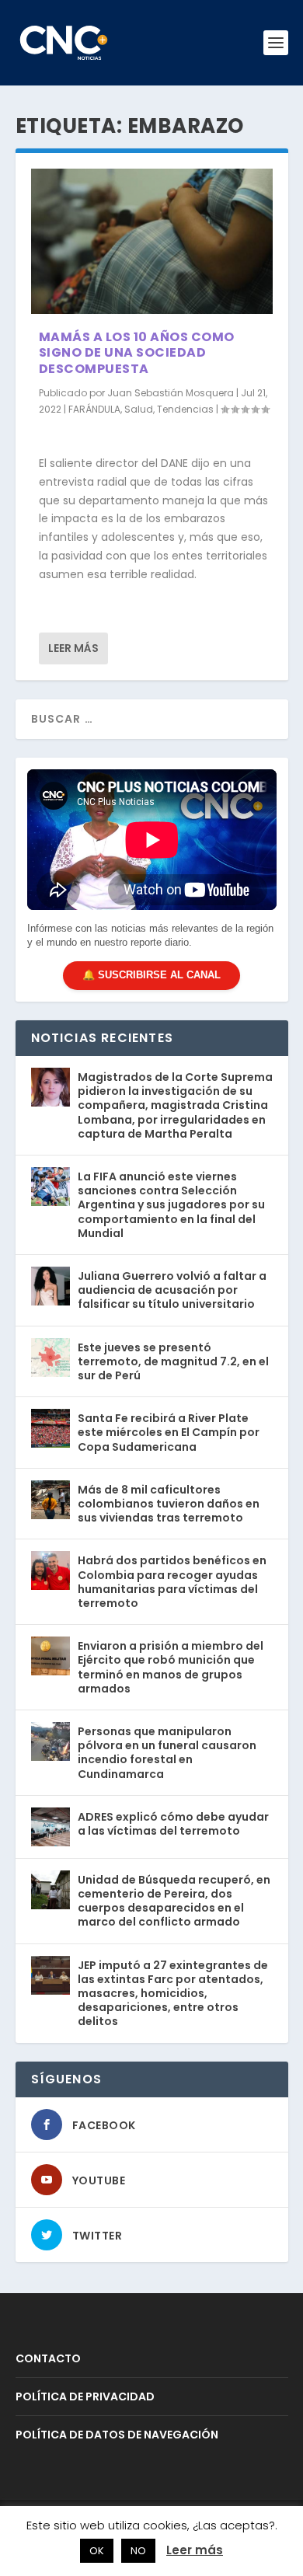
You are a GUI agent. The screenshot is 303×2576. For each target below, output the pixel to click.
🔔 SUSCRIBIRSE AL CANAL (151, 975)
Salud (139, 409)
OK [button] (97, 2551)
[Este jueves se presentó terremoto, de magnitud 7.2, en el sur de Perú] (50, 1358)
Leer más (73, 648)
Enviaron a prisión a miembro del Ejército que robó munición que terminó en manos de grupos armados (171, 1667)
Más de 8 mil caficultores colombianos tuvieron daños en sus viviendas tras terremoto (169, 1504)
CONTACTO (48, 2358)
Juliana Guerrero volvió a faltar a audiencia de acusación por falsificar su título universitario (172, 1290)
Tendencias (185, 409)
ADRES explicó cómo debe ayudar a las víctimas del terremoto (173, 1824)
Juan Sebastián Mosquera (171, 393)
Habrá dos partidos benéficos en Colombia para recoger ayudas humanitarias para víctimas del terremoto (172, 1582)
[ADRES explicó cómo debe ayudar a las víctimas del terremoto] (50, 1827)
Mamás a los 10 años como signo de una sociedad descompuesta (137, 353)
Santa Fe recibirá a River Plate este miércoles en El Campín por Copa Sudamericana (169, 1432)
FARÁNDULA (94, 409)
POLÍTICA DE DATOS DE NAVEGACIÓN (117, 2435)
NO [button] (138, 2551)
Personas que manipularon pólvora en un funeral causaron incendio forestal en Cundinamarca (167, 1753)
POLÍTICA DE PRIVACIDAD (85, 2396)
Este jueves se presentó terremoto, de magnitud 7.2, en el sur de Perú (173, 1361)
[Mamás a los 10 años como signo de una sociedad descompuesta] (152, 241)
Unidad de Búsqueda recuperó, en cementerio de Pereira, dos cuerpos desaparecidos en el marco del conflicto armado (174, 1901)
